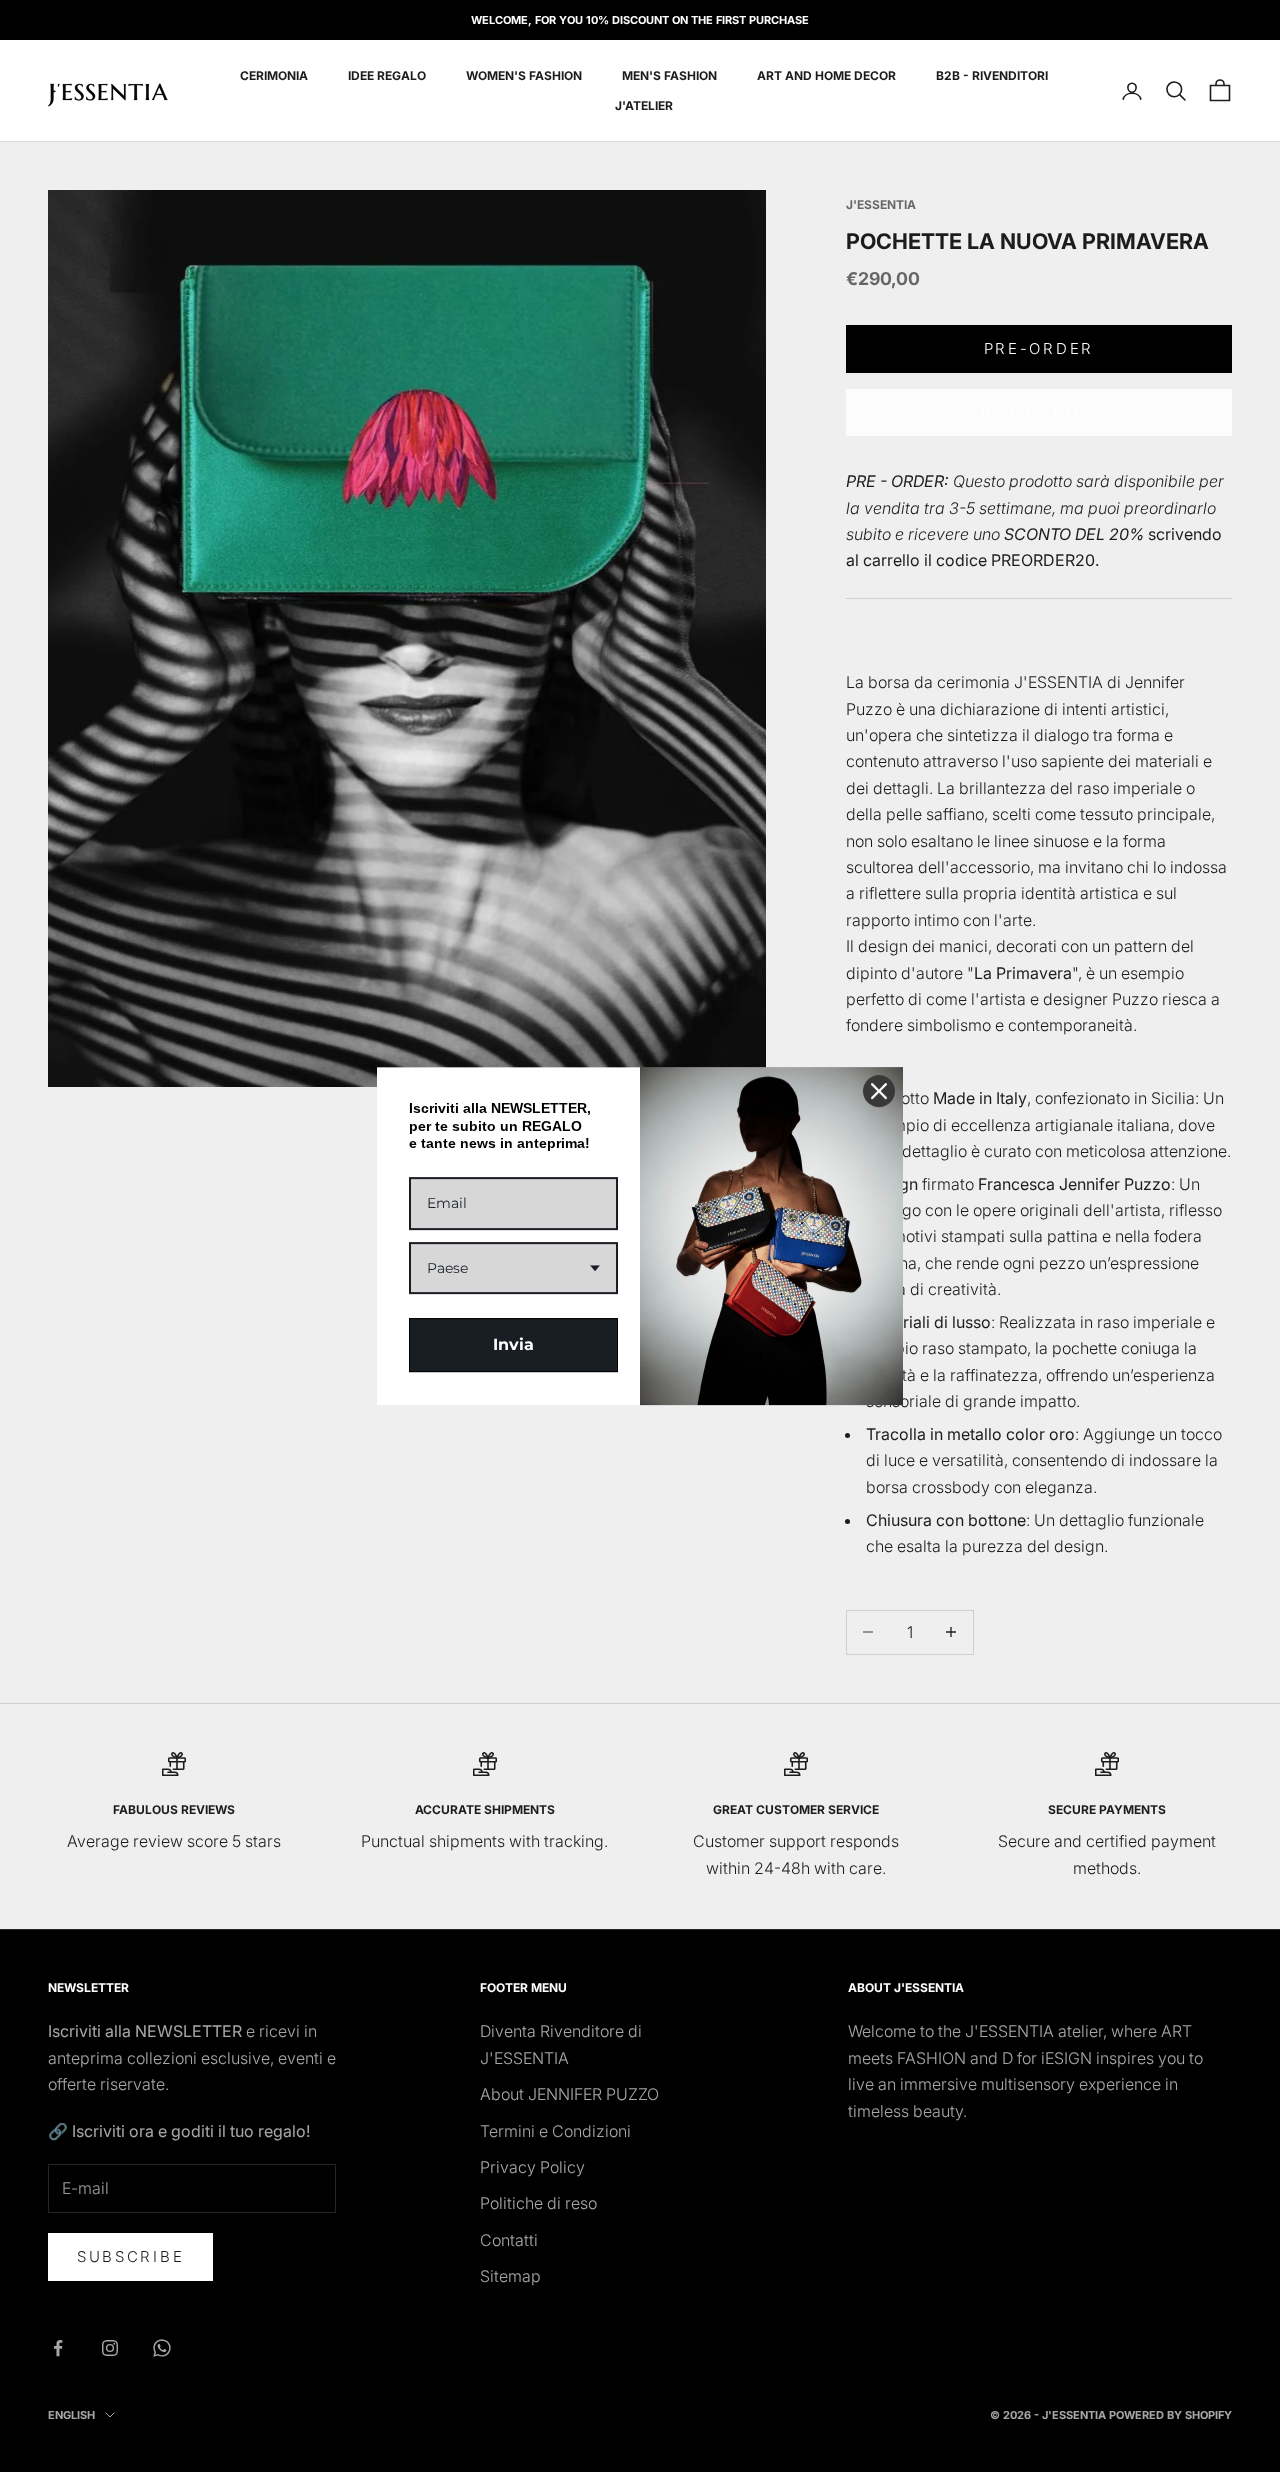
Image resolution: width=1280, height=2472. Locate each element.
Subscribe (130, 2256)
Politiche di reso (538, 2203)
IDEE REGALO (387, 75)
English (71, 2415)
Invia (513, 1344)
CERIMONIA (274, 75)
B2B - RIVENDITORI (992, 75)
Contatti (509, 2240)
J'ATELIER (644, 105)
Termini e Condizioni (555, 2131)
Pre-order (1039, 348)
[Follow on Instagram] (110, 2348)
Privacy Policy (532, 2167)
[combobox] (513, 1268)
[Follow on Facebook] (58, 2348)
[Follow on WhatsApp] (162, 2348)
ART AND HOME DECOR (826, 75)
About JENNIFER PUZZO (569, 2094)
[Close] (879, 1091)
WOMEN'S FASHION (524, 75)
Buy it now (1039, 411)
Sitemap (510, 2276)
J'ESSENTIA (881, 204)
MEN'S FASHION (669, 75)
